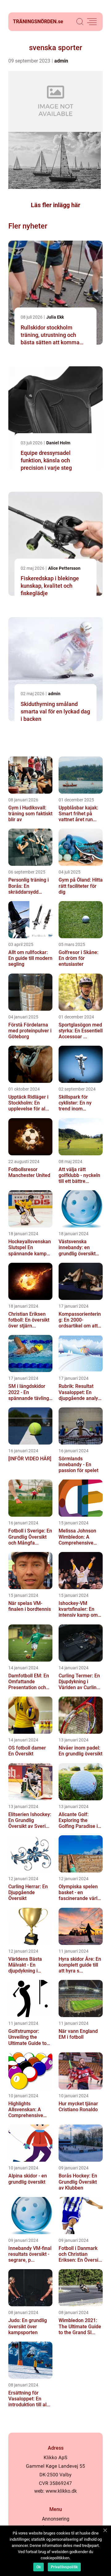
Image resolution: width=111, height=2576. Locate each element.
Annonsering (56, 2519)
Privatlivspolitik (64, 2567)
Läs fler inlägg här (55, 205)
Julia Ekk (55, 317)
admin (61, 61)
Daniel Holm (58, 443)
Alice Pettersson (64, 568)
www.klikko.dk (61, 2491)
